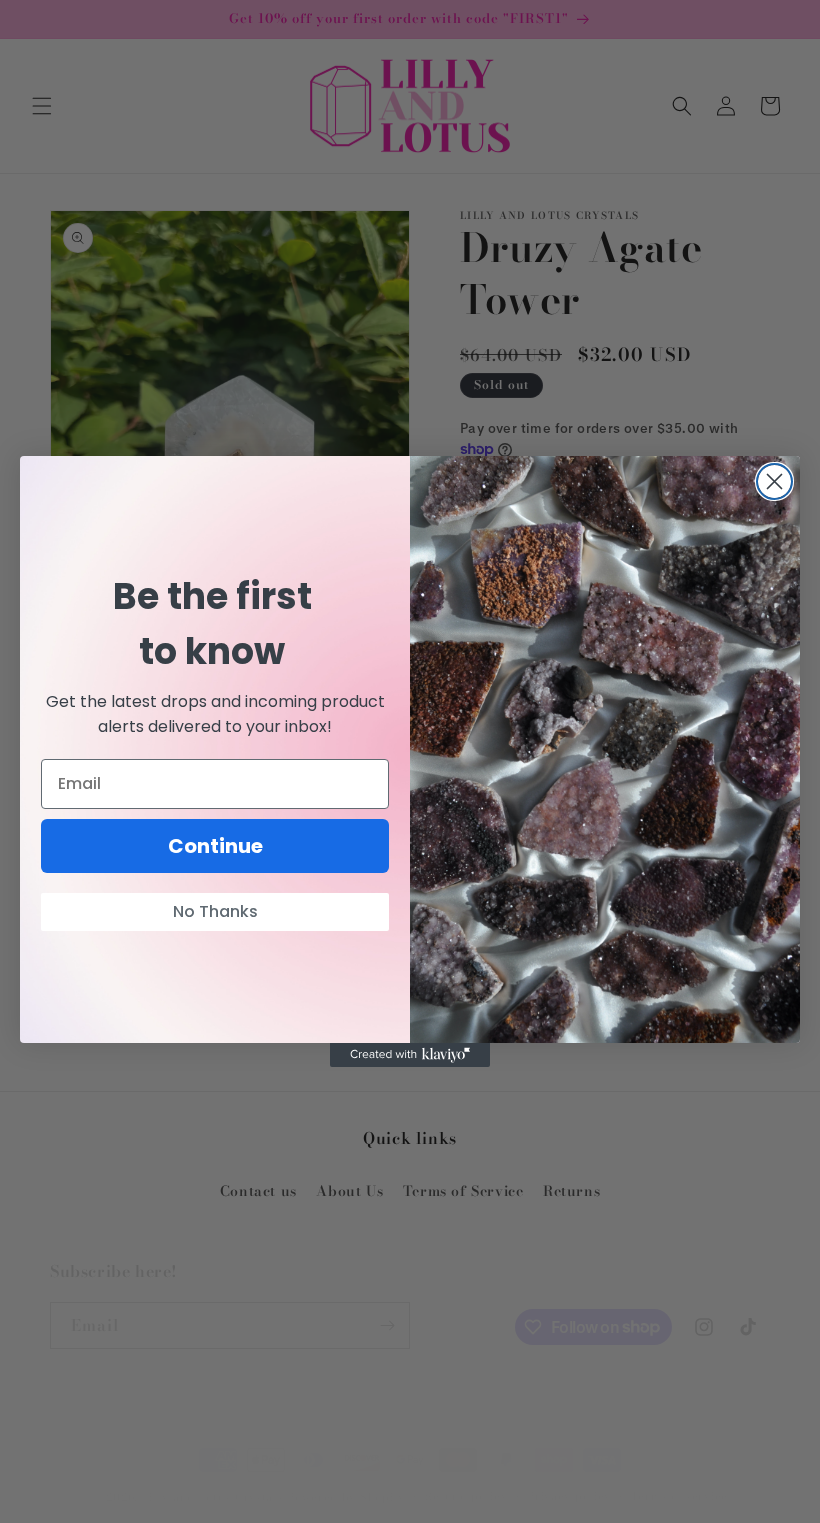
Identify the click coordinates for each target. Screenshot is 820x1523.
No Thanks (215, 911)
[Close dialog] (774, 481)
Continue (215, 846)
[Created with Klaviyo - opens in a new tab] (410, 1055)
